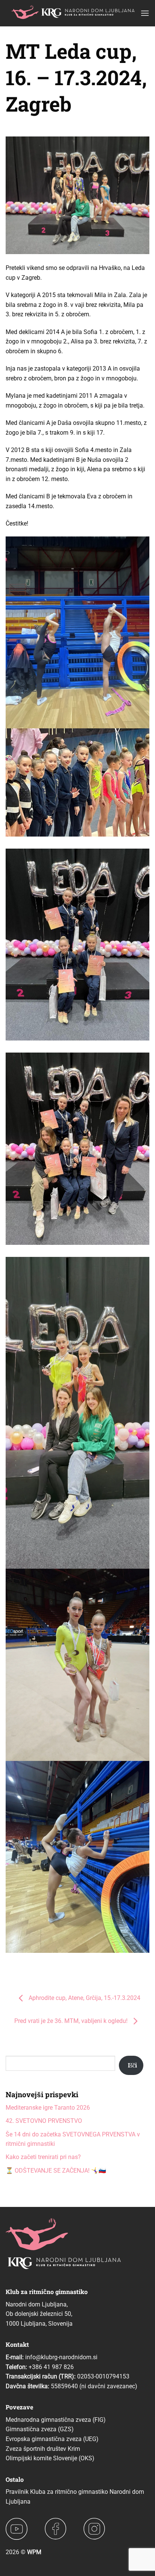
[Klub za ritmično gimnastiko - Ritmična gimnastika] (73, 13)
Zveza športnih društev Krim (43, 2449)
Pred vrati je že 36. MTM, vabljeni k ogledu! (72, 2021)
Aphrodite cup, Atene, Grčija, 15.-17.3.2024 (84, 1998)
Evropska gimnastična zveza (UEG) (52, 2439)
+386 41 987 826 (51, 2367)
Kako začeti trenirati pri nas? (43, 2157)
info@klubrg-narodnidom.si (61, 2357)
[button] (145, 13)
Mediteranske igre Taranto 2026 (48, 2108)
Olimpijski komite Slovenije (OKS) (50, 2458)
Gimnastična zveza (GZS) (40, 2429)
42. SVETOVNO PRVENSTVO (44, 2121)
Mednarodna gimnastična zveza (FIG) (56, 2420)
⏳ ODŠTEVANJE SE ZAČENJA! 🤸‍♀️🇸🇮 (56, 2171)
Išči (132, 2065)
